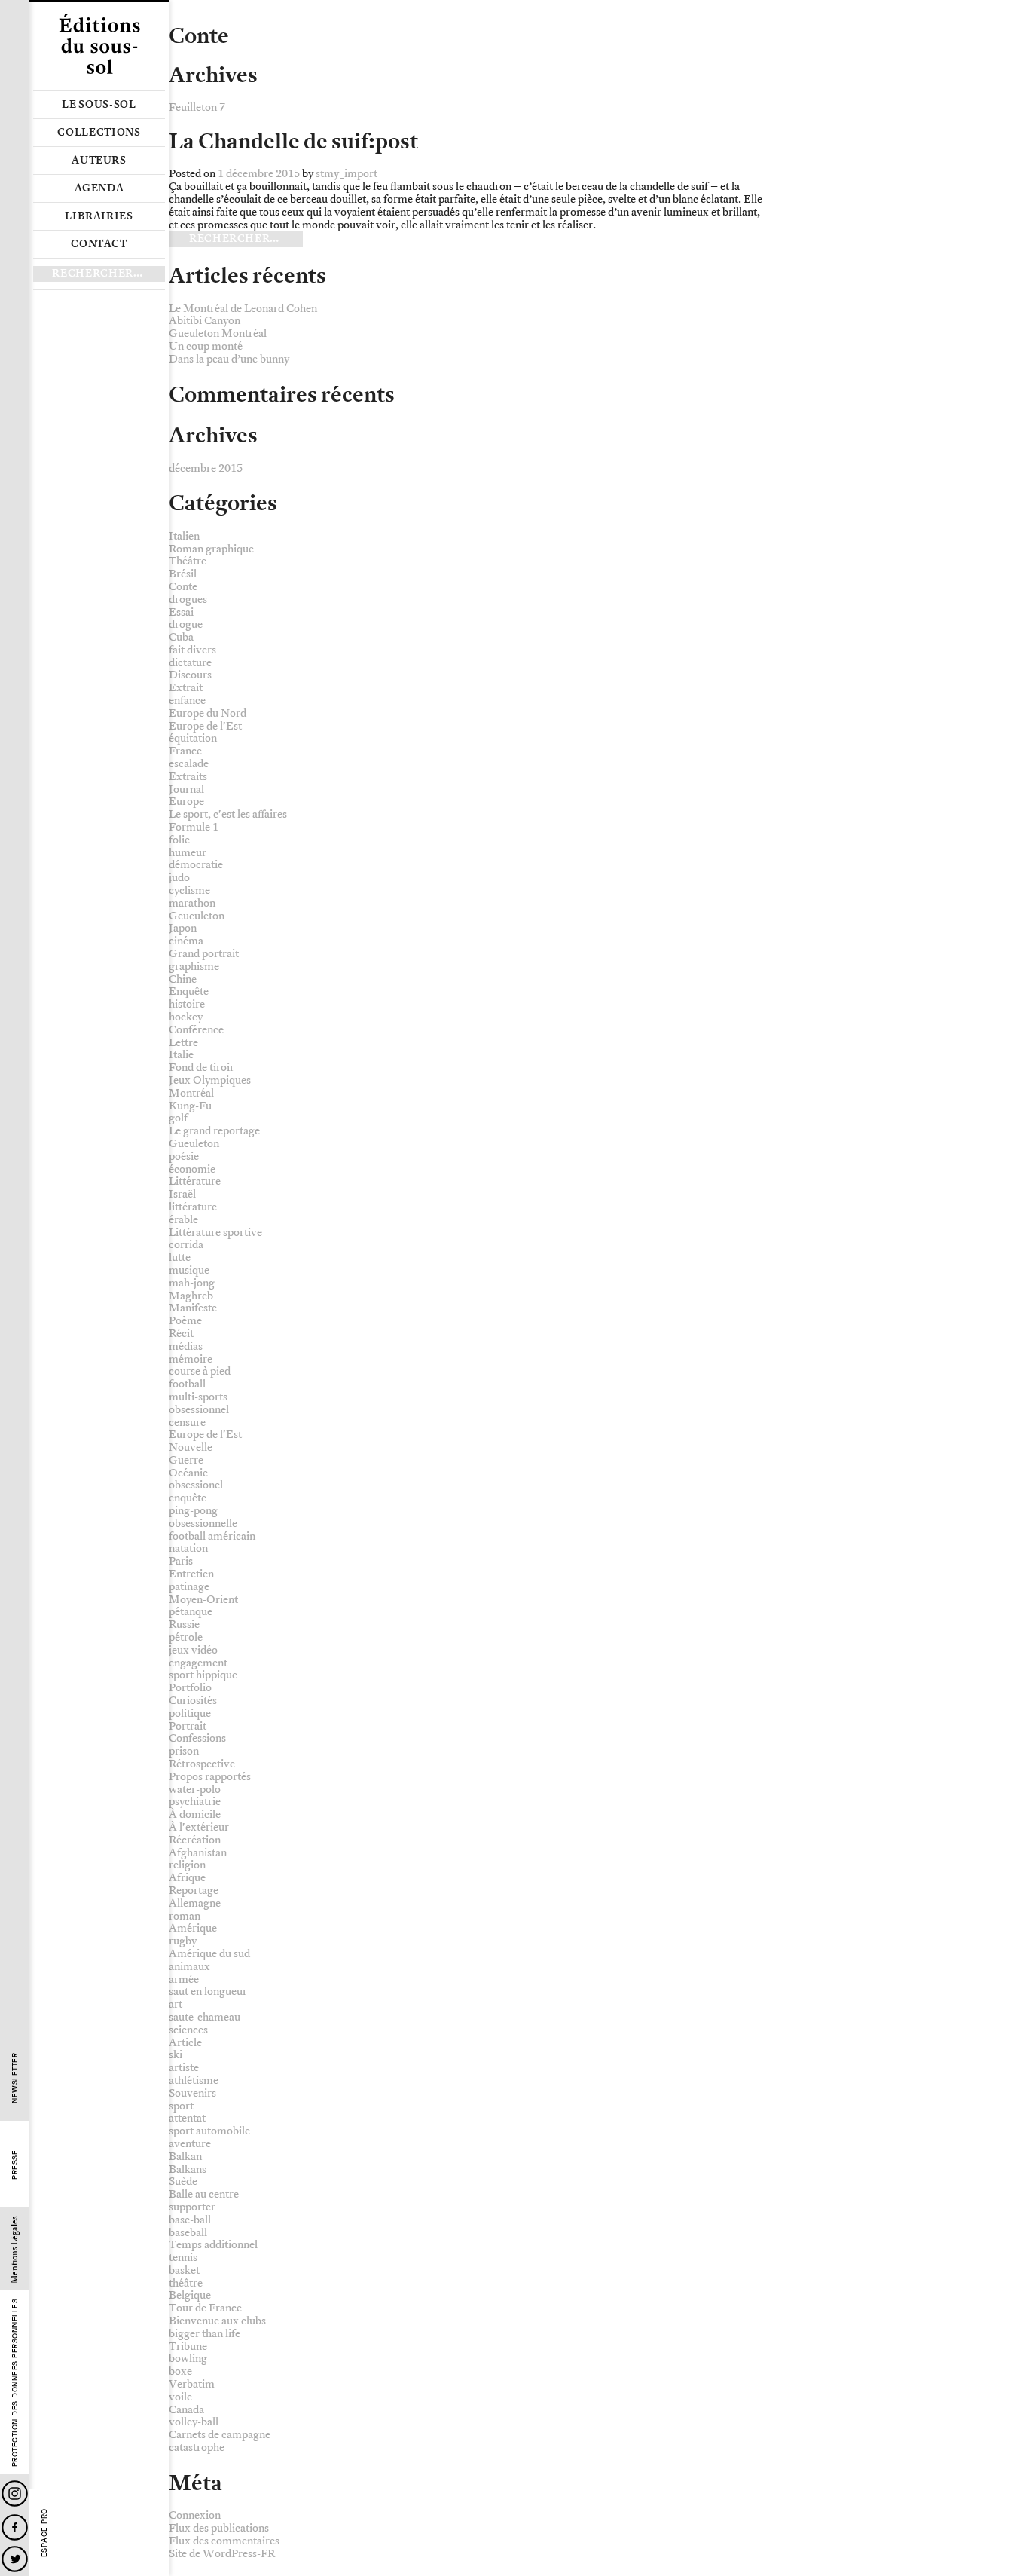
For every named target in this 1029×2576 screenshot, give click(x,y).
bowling (188, 2359)
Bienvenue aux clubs (217, 2321)
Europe (186, 802)
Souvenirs (192, 2093)
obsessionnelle (203, 1524)
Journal (186, 789)
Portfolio (190, 1688)
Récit (181, 1334)
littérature (193, 1207)
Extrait (186, 688)
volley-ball (194, 2422)
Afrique (187, 1878)
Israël (182, 1194)
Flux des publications (219, 2528)
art (176, 2004)
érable (183, 1220)
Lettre (183, 1043)
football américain (212, 1536)
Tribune (188, 2347)
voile (180, 2397)
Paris (181, 1561)
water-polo (195, 1790)
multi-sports (198, 1397)
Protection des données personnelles (15, 2383)
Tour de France (205, 2308)
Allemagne (195, 1903)
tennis (183, 2258)
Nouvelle (191, 1447)
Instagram (15, 2493)
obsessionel (196, 1485)
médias (186, 1346)
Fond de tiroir (202, 1068)
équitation (193, 738)
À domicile (195, 1814)
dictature (190, 663)
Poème (185, 1321)
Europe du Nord (208, 713)
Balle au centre (204, 2194)
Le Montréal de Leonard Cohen (243, 309)
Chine (183, 979)
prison (184, 1751)
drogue (186, 624)
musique (189, 1270)
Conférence (196, 1030)
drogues (188, 600)
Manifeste (193, 1308)
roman (185, 1916)
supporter (192, 2207)
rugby (183, 1941)
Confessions (197, 1738)
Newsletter (15, 2078)
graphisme (194, 967)
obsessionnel (199, 1410)
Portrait (188, 1726)
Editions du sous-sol (99, 45)
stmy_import (347, 174)
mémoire (191, 1359)
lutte (180, 1257)
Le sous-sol (99, 105)
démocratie (196, 865)
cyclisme (189, 890)
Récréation (195, 1840)
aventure (190, 2144)
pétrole (186, 1637)
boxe (180, 2371)
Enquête (189, 991)
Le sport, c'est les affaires (228, 814)
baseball (188, 2233)
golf (178, 1118)
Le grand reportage (214, 1131)
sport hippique (203, 1675)
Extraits (188, 777)
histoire (187, 1004)
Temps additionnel (213, 2245)
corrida (186, 1245)
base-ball (190, 2220)
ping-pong (193, 1511)
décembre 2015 (206, 468)
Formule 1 (194, 827)
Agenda (99, 188)
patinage (189, 1587)
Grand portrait (204, 954)
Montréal (191, 1093)
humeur (188, 853)
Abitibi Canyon (205, 321)
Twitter (15, 2559)
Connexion (195, 2515)
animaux (189, 1967)
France (185, 751)
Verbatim (192, 2384)
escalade (189, 764)
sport (181, 2106)
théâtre (186, 2283)
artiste (184, 2068)
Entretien (191, 1574)
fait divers (192, 650)
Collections (99, 133)
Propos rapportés (210, 1777)
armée (184, 1979)
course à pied (200, 1371)
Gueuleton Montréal (218, 333)
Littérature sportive (215, 1233)
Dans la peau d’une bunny (229, 359)
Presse (15, 2165)
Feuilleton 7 (197, 107)
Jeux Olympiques (210, 1080)
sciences (188, 2030)
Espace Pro (44, 2533)
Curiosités (193, 1701)
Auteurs (99, 161)
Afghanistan (198, 1853)
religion (187, 1865)
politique (190, 1713)
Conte (183, 587)
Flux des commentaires (224, 2541)
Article (185, 2043)
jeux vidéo (193, 1650)
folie (179, 840)
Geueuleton (197, 916)
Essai (181, 612)
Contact (99, 244)
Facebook (15, 2527)
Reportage (194, 1891)
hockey (186, 1017)
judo (179, 878)
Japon (183, 928)
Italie (181, 1055)
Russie (184, 1625)
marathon (192, 903)
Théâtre (188, 561)
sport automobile (209, 2131)
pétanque (191, 1612)
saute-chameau (205, 2017)
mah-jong (192, 1283)
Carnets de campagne (220, 2435)
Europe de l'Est (205, 726)
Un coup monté (206, 346)
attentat (187, 2118)
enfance (187, 701)
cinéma (186, 941)
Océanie (188, 1473)
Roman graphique (211, 549)
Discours (190, 675)
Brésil (183, 574)
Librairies (99, 216)
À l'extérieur (199, 1827)
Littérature (195, 1181)
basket (184, 2270)
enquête (188, 1498)
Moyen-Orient (203, 1600)
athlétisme (194, 2080)
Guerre (186, 1460)
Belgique (190, 2295)
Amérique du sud (209, 1954)
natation (188, 1548)
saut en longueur (208, 1992)
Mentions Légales (15, 2250)
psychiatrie (195, 1802)
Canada (186, 2410)
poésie (184, 1156)
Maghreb (191, 1296)
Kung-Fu (190, 1106)
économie (192, 1169)
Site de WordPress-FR (222, 2554)
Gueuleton (194, 1144)
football (187, 1384)
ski (176, 2055)
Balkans (188, 2169)
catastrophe (197, 2448)
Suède (183, 2181)
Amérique (193, 1928)
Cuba (181, 637)
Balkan (185, 2157)
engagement (198, 1663)
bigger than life (205, 2334)
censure (187, 1423)
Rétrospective (202, 1764)
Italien (184, 536)
